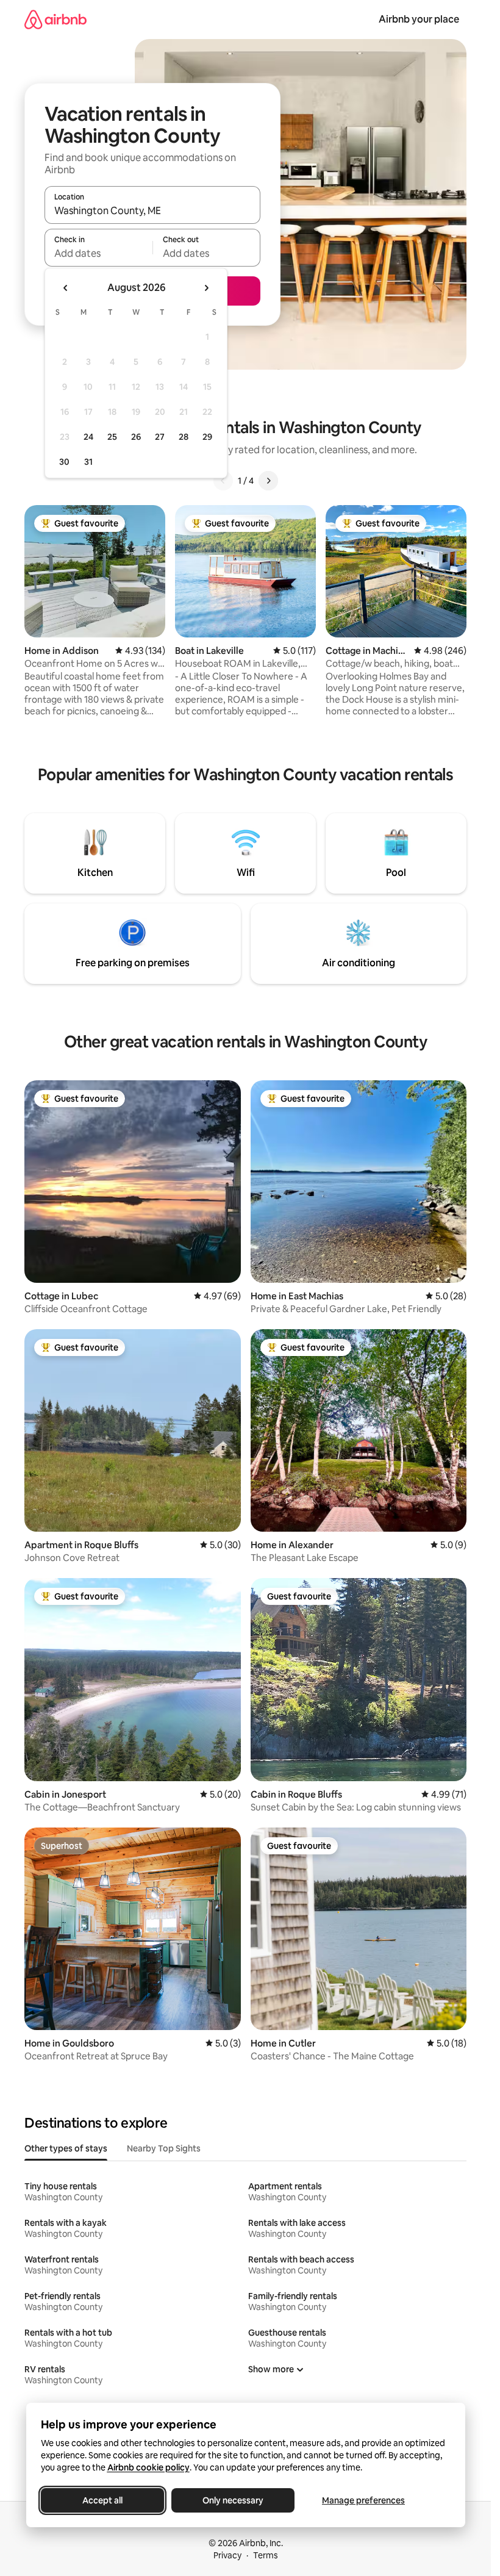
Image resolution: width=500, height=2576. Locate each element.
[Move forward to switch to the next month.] (206, 288)
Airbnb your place (419, 19)
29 (207, 437)
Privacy (227, 2555)
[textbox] (98, 253)
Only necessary (233, 2500)
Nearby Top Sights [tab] (164, 2148)
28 (184, 437)
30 (64, 462)
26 (136, 437)
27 (160, 437)
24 (88, 437)
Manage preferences (363, 2500)
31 (88, 462)
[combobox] (152, 210)
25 (112, 437)
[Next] (268, 481)
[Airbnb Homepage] (55, 19)
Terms (266, 2555)
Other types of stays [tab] (66, 2148)
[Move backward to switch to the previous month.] (66, 288)
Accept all (102, 2500)
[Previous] (223, 481)
